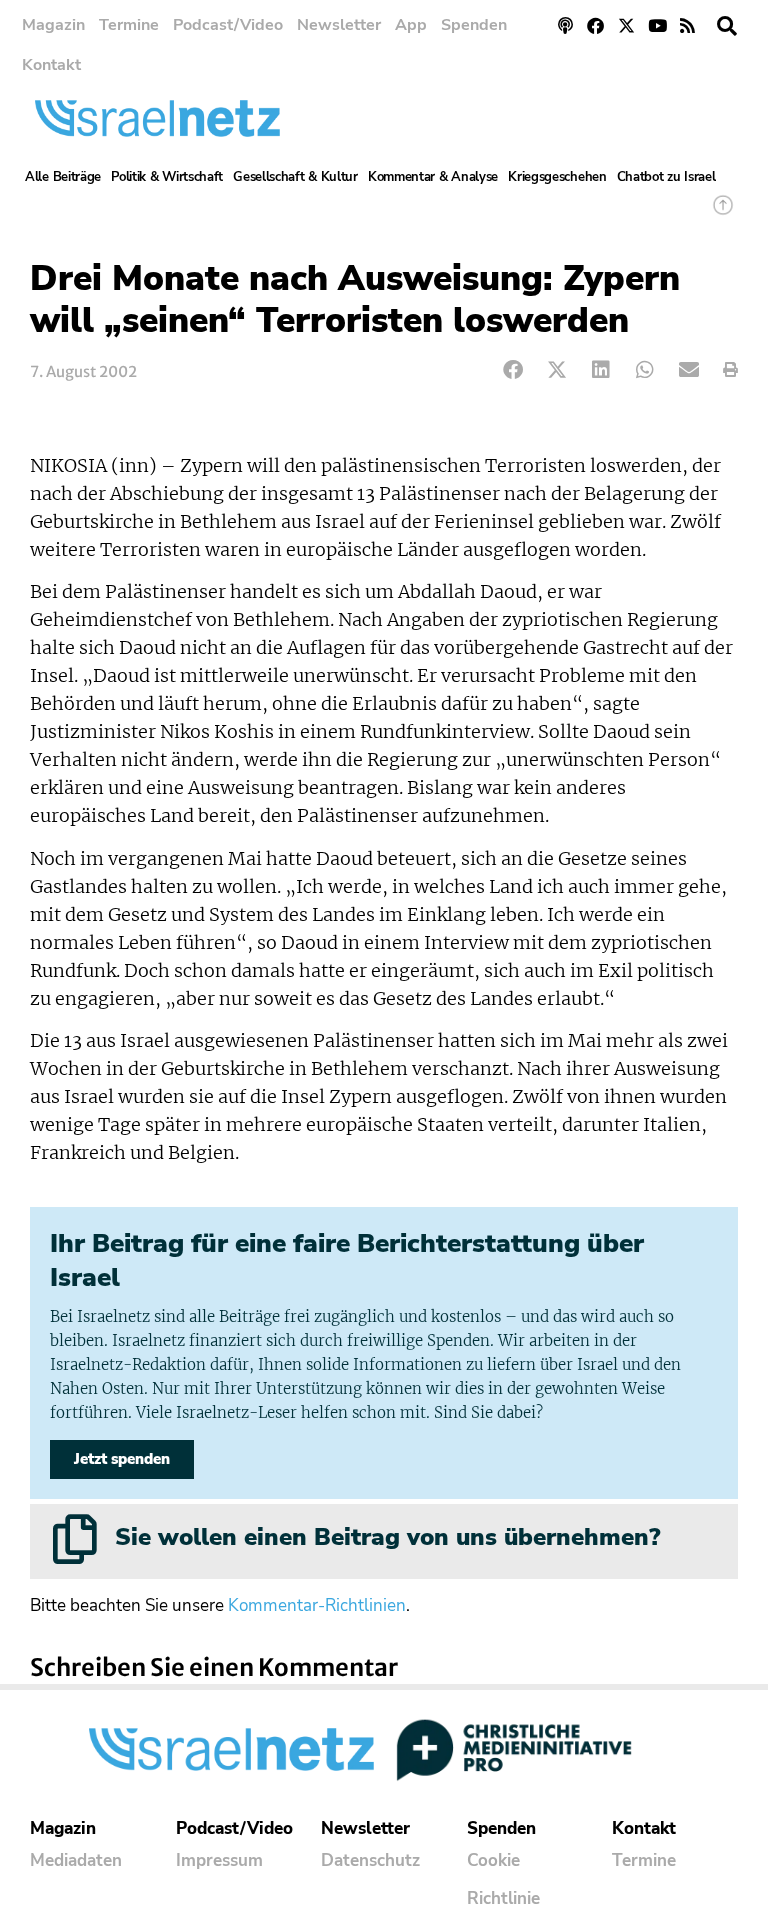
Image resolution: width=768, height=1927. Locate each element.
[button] (727, 26)
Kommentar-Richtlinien (317, 1605)
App (411, 25)
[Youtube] (657, 25)
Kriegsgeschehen (557, 177)
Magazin (53, 25)
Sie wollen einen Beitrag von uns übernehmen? (387, 1537)
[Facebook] (596, 25)
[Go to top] (723, 214)
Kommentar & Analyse (433, 177)
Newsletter (339, 25)
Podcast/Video (228, 25)
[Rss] (687, 25)
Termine (129, 25)
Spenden (474, 25)
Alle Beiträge (63, 177)
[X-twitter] (626, 25)
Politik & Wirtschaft (167, 177)
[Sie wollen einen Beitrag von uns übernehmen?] (75, 1539)
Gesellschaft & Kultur (295, 177)
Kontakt (51, 65)
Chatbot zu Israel (666, 177)
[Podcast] (565, 25)
